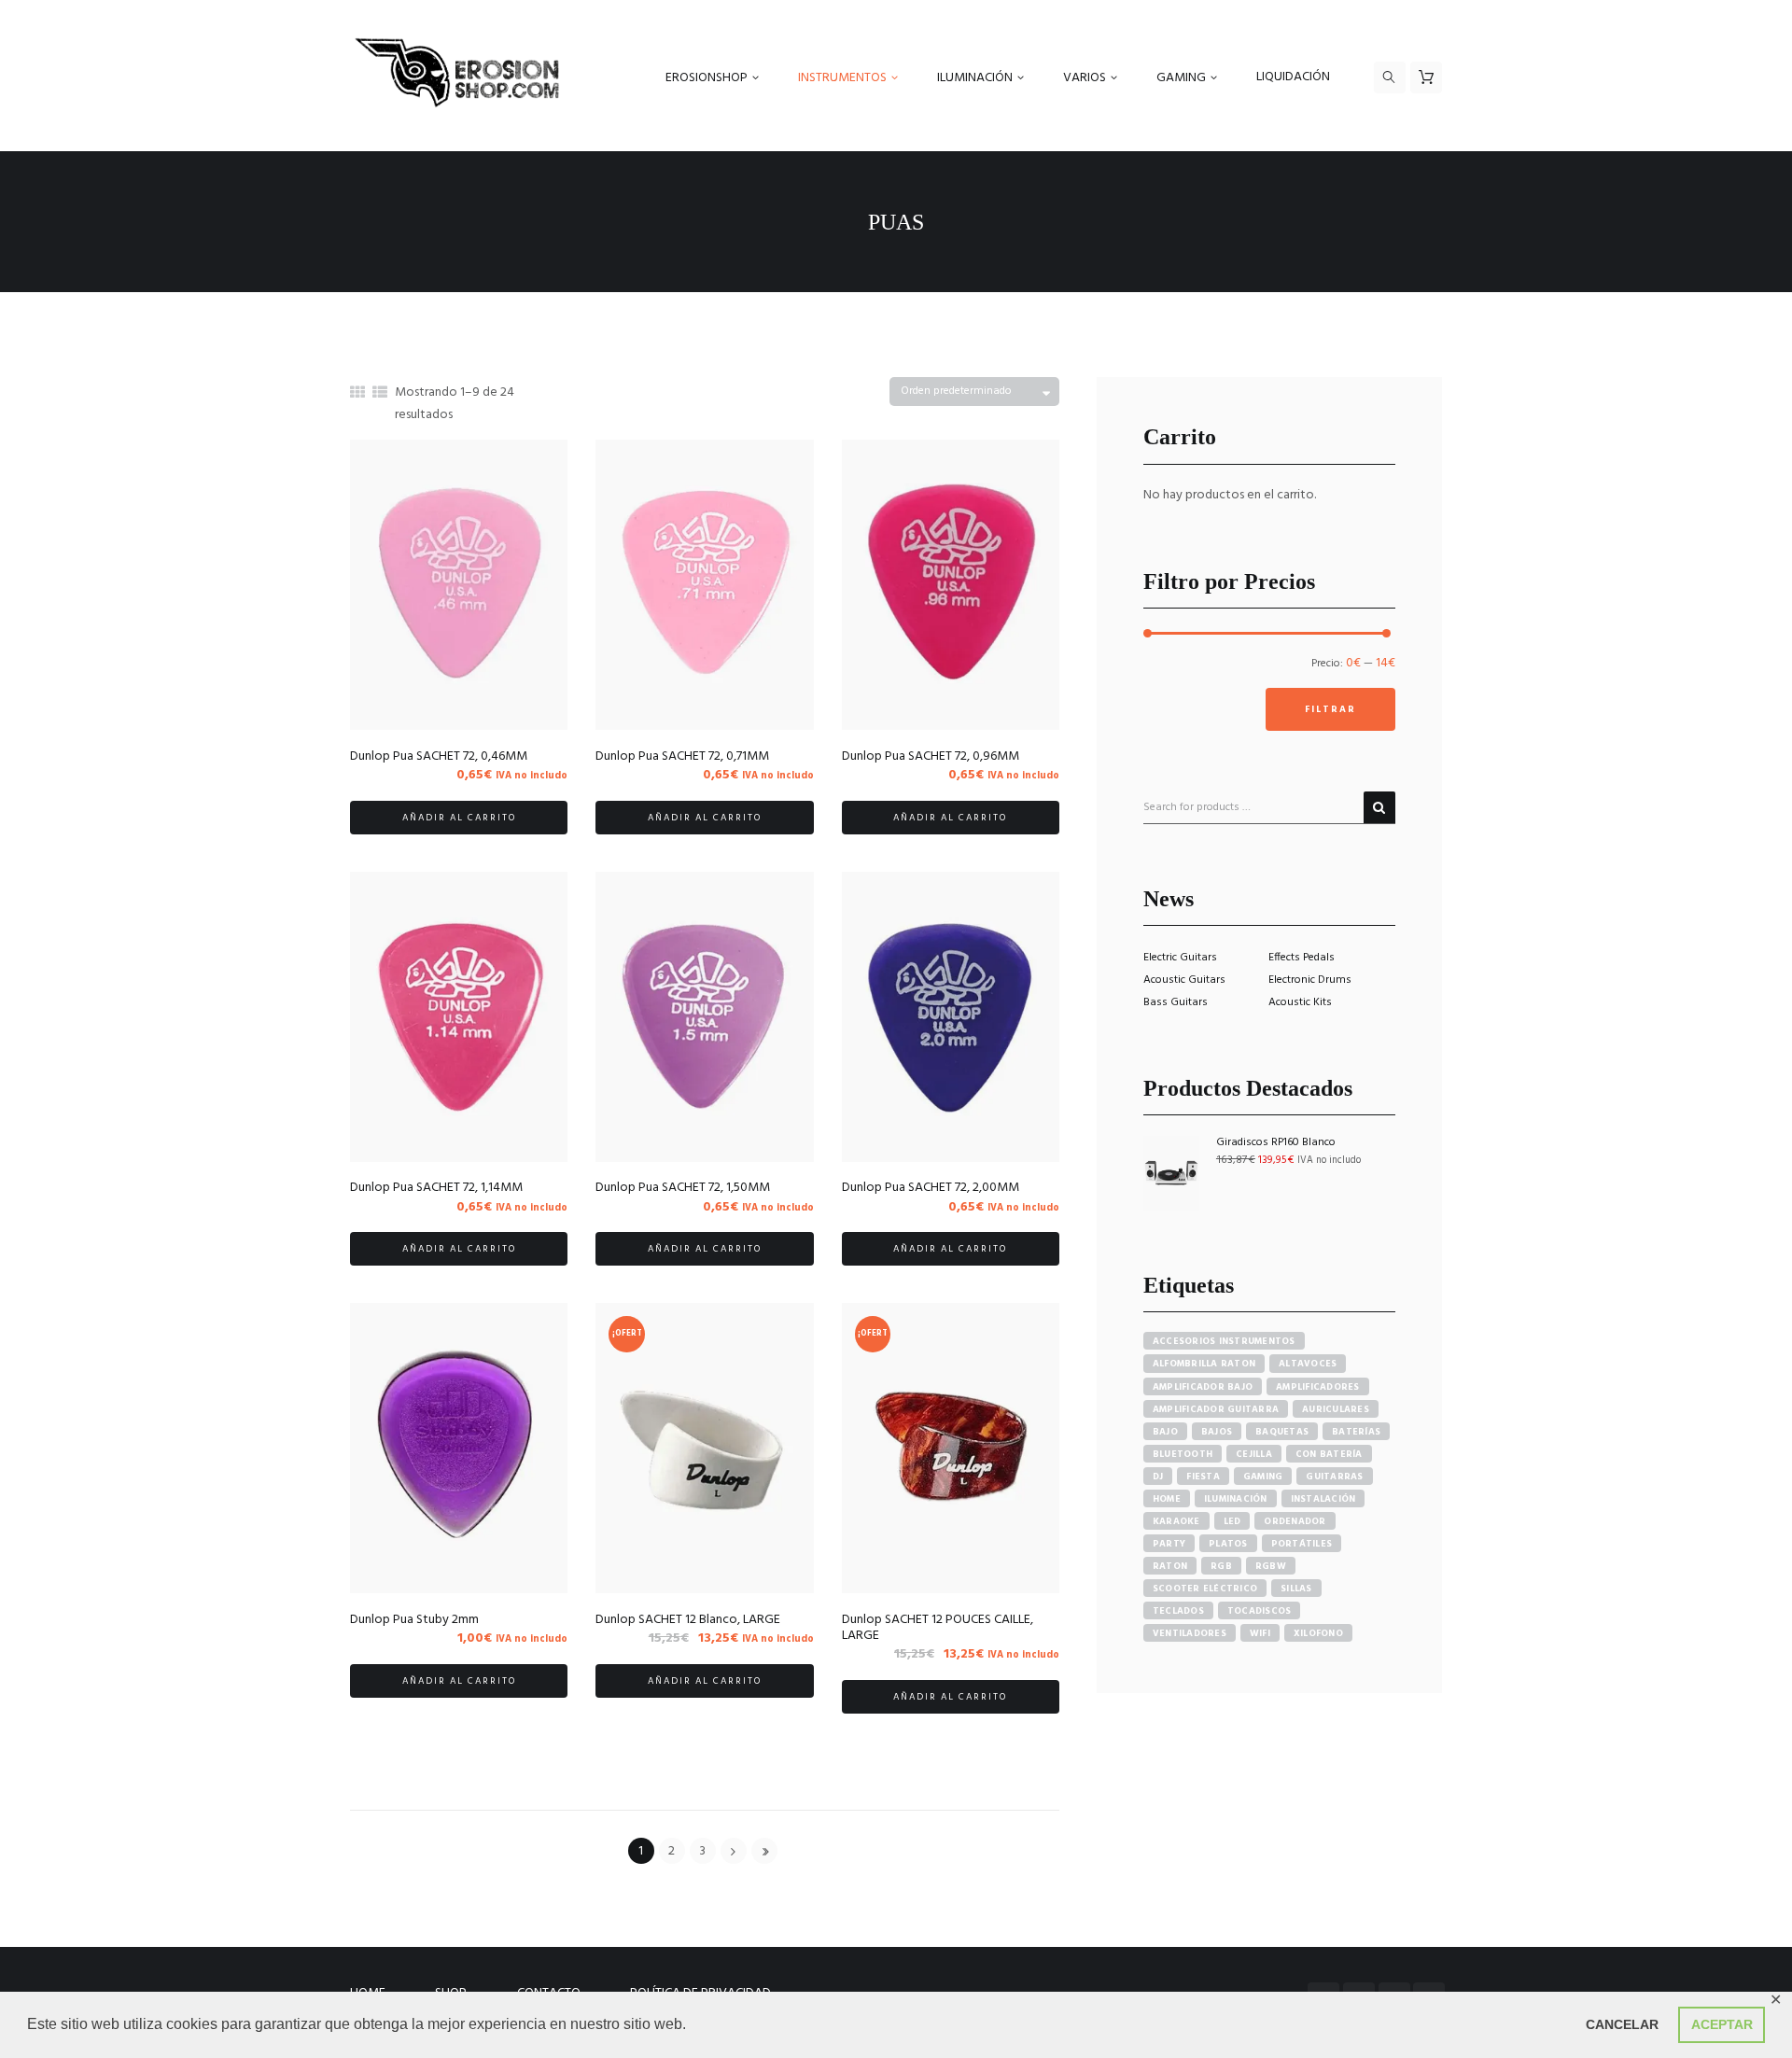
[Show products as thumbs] (357, 394)
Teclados (1178, 1611)
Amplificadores (1318, 1387)
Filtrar (1330, 709)
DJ (1158, 1477)
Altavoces (1308, 1364)
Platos (1228, 1544)
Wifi (1260, 1633)
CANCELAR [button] (1622, 2024)
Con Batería (1329, 1454)
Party (1169, 1544)
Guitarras (1334, 1477)
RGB (1221, 1566)
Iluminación (1236, 1499)
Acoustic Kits (1300, 1002)
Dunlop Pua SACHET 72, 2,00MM (931, 1188)
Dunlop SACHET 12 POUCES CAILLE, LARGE (938, 1628)
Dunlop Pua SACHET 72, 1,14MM (436, 1188)
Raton (1170, 1566)
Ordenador (1295, 1521)
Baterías (1356, 1432)
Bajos (1217, 1432)
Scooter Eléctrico (1205, 1589)
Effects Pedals (1302, 958)
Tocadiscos (1260, 1611)
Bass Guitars (1176, 1002)
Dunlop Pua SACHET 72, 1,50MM (683, 1188)
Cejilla (1254, 1454)
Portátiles (1302, 1544)
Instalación (1323, 1499)
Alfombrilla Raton (1204, 1364)
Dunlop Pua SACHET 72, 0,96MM (931, 756)
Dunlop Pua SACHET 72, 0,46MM (439, 756)
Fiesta (1203, 1477)
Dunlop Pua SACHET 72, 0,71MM (682, 756)
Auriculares (1336, 1409)
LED (1232, 1521)
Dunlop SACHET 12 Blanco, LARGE (688, 1620)
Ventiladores (1190, 1633)
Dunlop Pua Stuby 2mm (414, 1620)
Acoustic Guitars (1184, 980)
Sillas (1296, 1589)
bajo (1165, 1432)
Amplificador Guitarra (1216, 1409)
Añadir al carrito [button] (459, 818)
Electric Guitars (1180, 958)
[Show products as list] (380, 394)
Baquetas (1282, 1432)
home (1167, 1499)
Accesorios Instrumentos (1224, 1341)
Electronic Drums (1310, 980)
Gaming (1263, 1477)
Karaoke (1176, 1521)
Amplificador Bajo (1203, 1387)
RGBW (1271, 1566)
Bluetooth (1183, 1454)
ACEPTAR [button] (1722, 2024)
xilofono (1318, 1633)
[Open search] (1390, 77)
